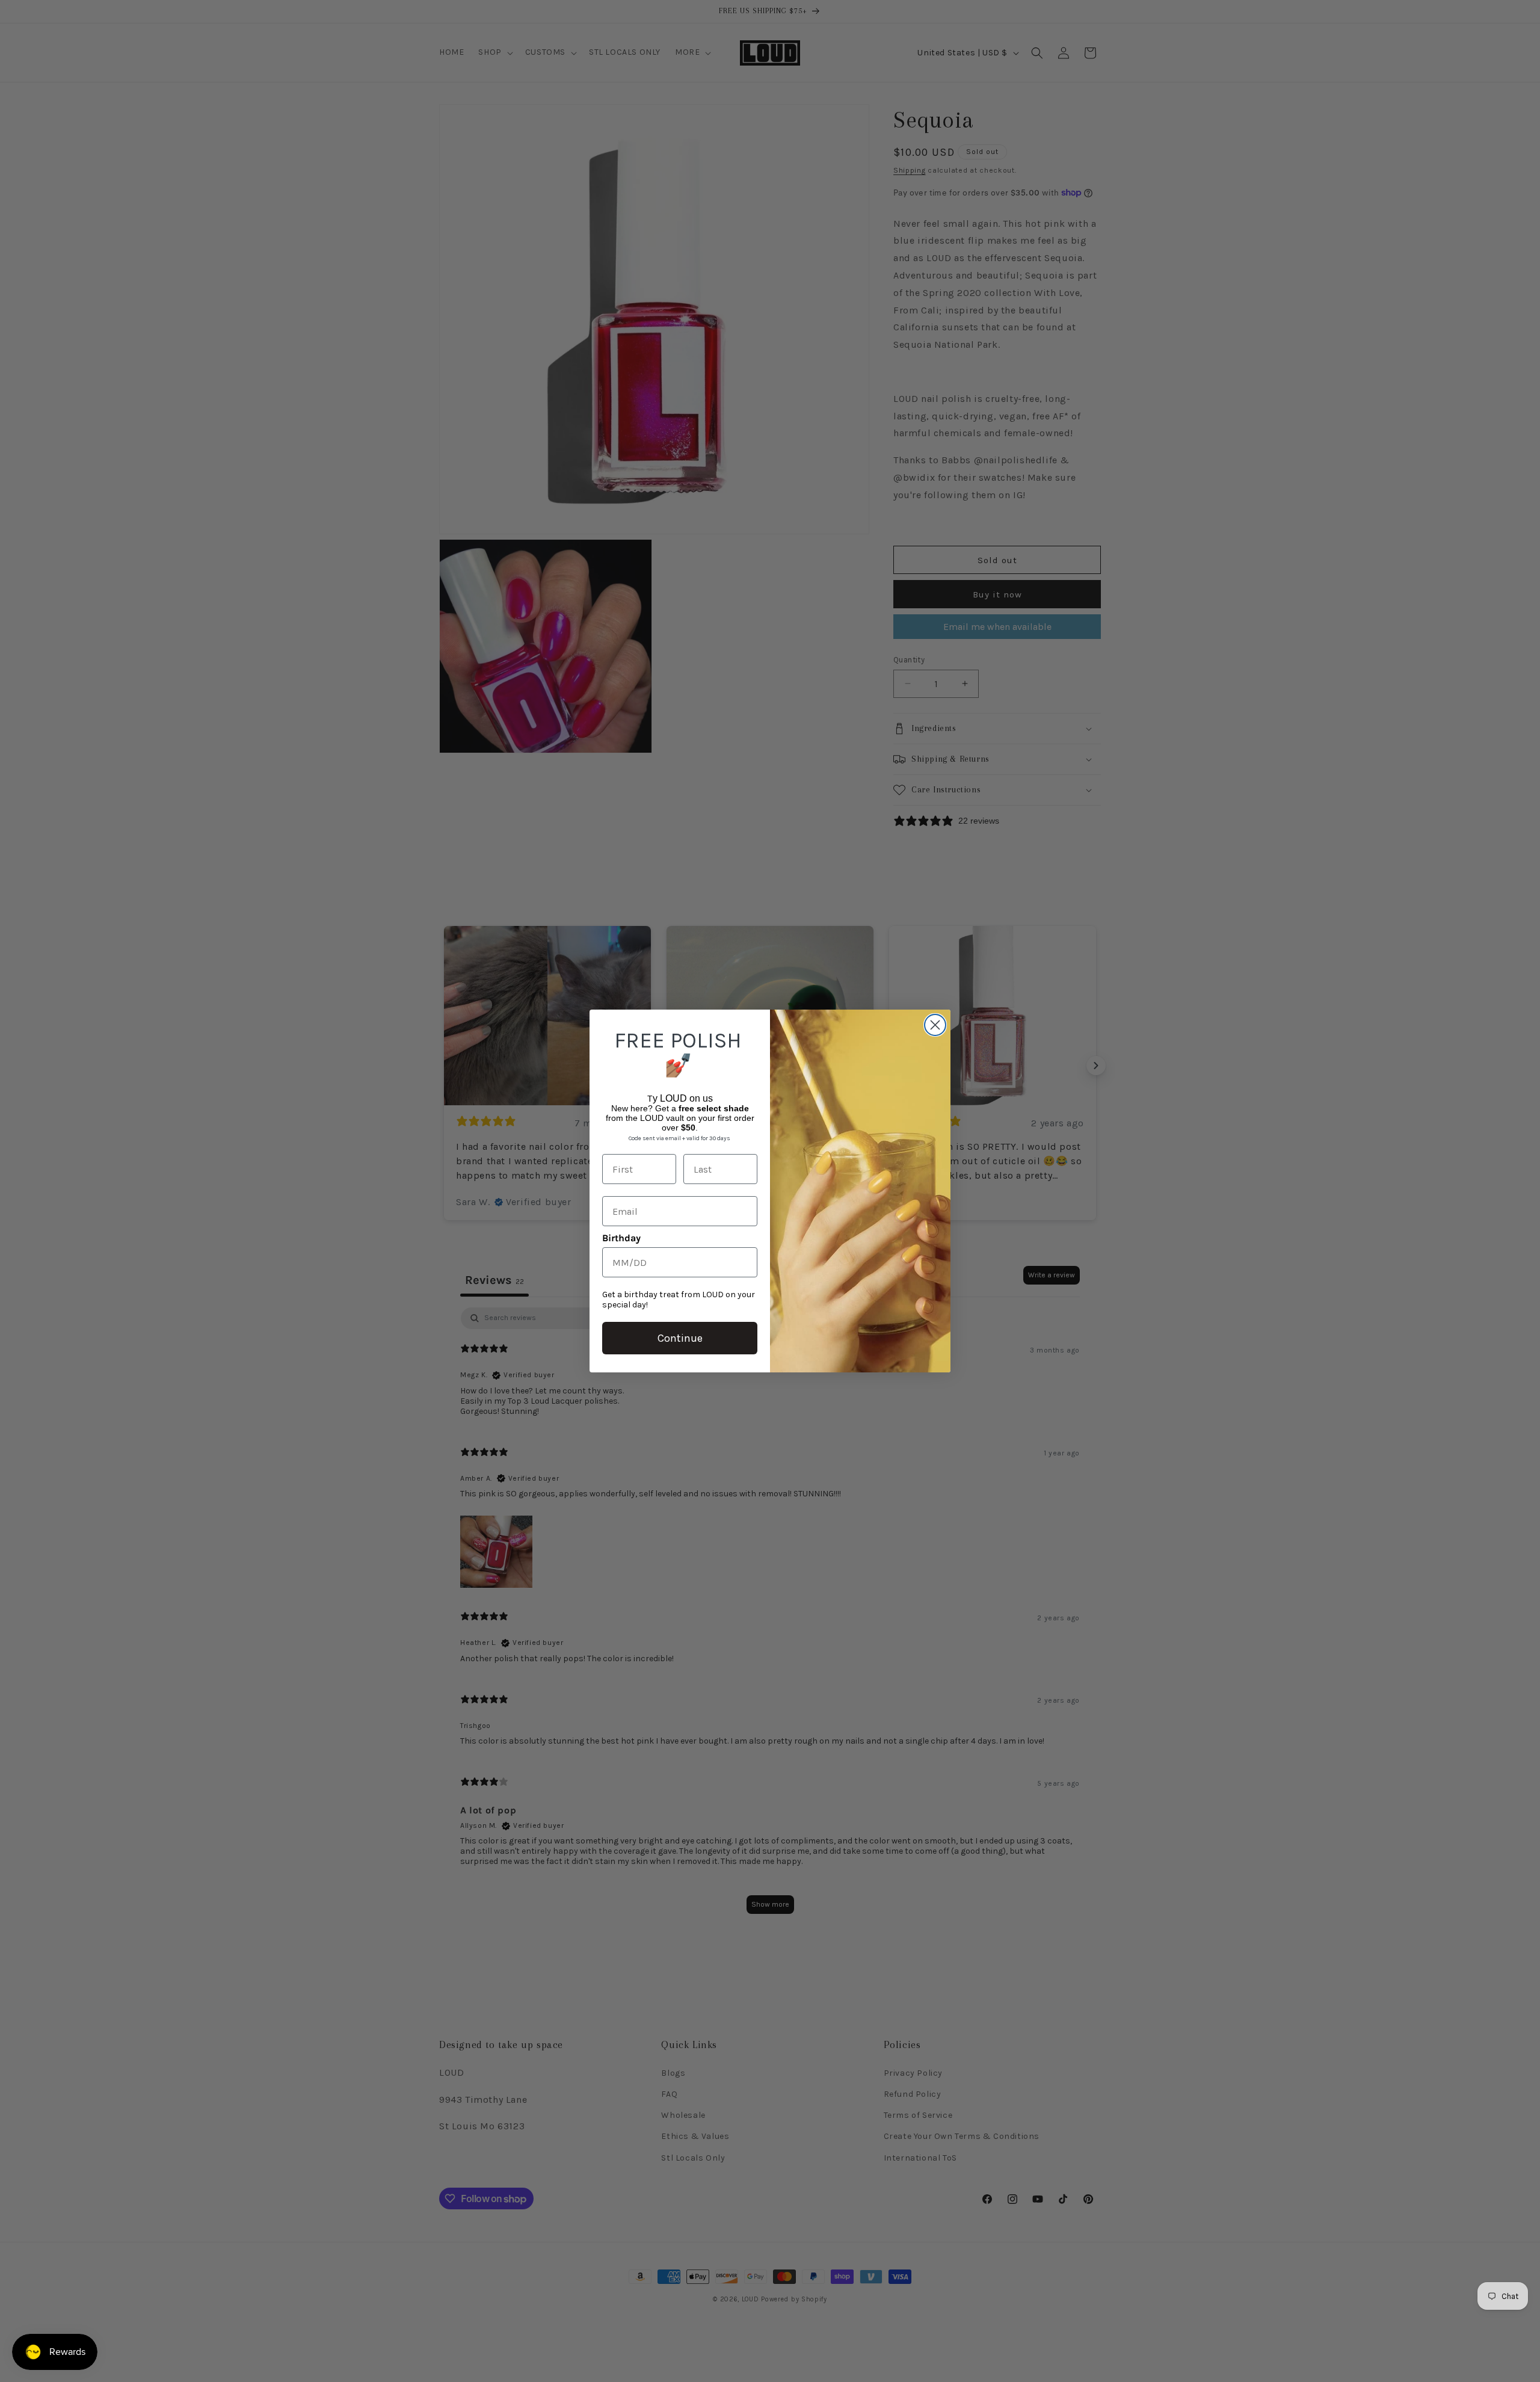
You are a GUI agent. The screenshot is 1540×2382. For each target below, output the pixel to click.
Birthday (621, 1238)
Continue (680, 1338)
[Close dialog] (935, 1025)
